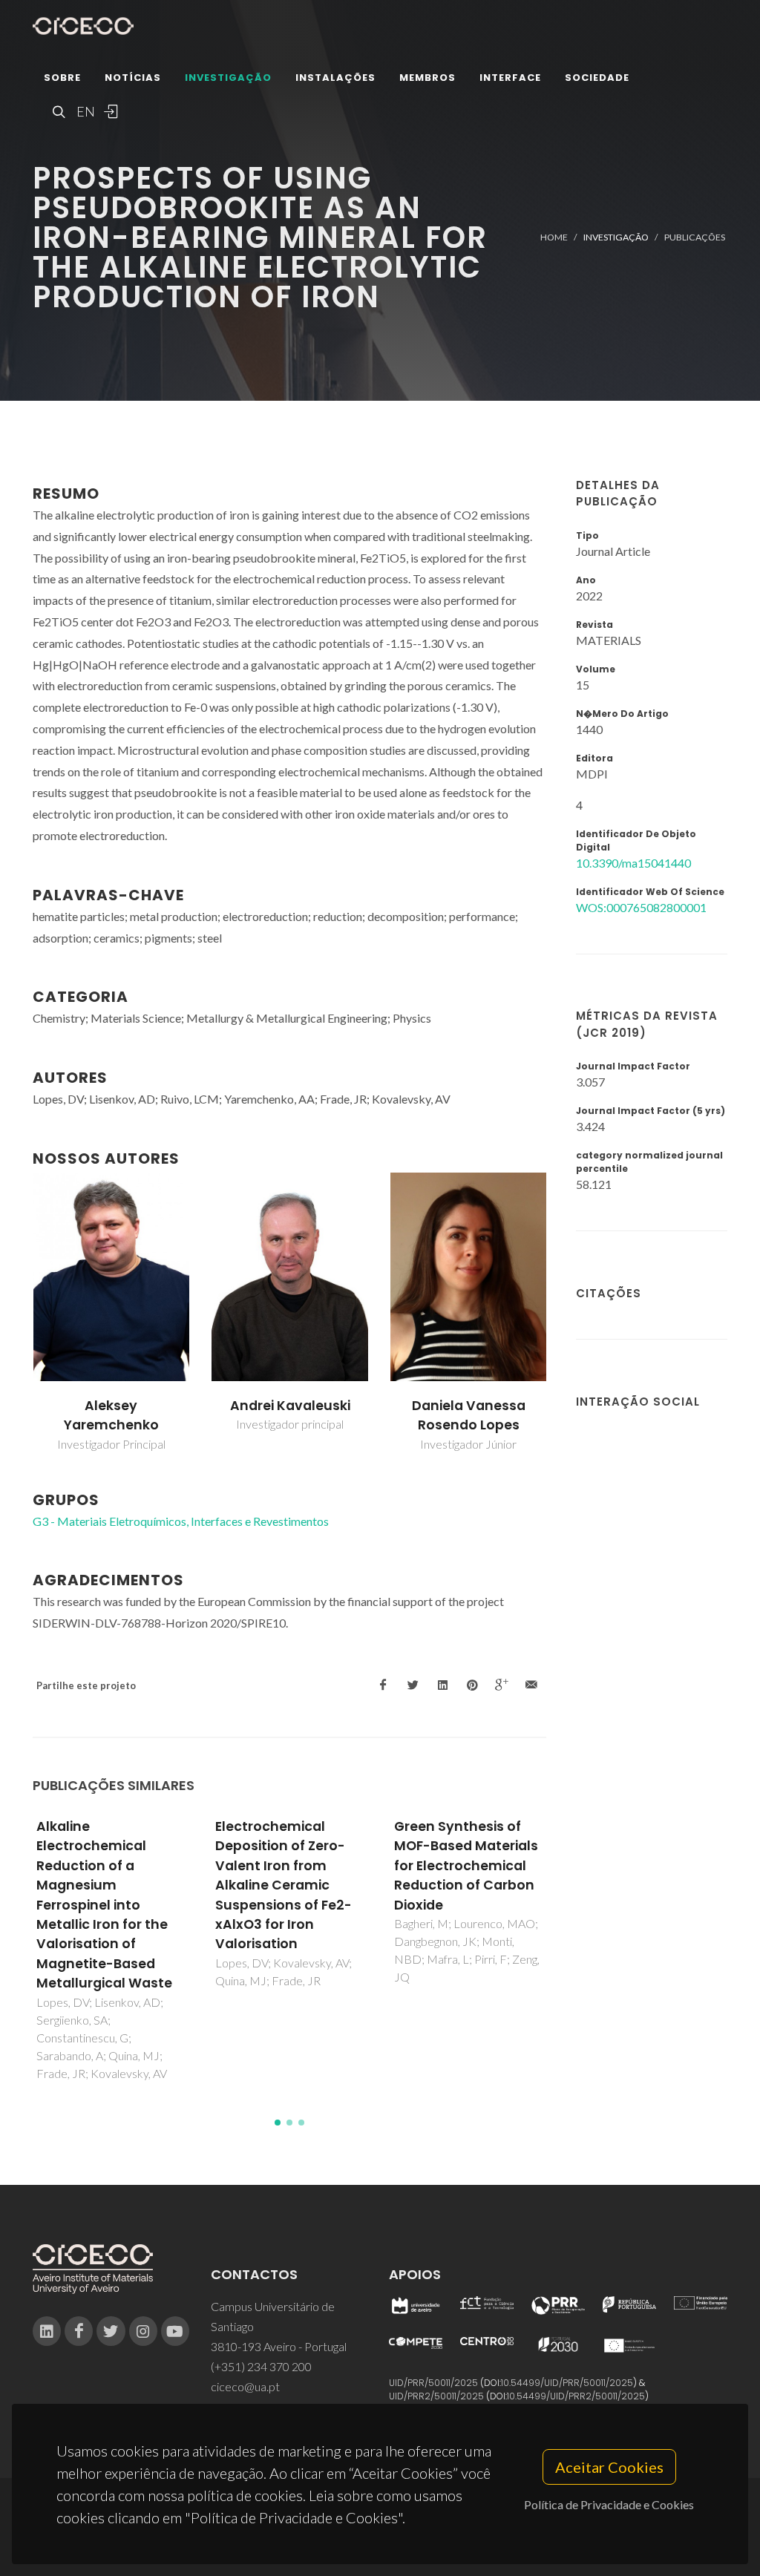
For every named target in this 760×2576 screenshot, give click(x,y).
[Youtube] (175, 2331)
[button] (278, 2123)
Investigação (228, 78)
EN (84, 111)
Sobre (62, 78)
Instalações (335, 78)
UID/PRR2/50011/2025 (436, 2396)
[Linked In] (47, 2331)
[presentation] (19, 1313)
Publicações (695, 237)
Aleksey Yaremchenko (111, 1415)
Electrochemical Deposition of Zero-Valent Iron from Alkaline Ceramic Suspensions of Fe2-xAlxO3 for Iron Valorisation (284, 1885)
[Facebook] (79, 2331)
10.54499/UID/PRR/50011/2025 (567, 2383)
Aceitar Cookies (609, 2467)
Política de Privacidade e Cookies (609, 2504)
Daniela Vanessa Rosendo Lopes (469, 1415)
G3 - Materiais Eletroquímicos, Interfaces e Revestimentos (181, 1521)
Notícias (133, 78)
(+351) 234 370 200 (261, 2366)
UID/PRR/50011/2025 (433, 2383)
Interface (510, 78)
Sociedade (597, 78)
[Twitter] (111, 2331)
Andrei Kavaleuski (290, 1406)
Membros (427, 78)
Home (554, 237)
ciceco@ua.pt (245, 2386)
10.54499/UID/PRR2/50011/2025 (576, 2396)
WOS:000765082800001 (641, 907)
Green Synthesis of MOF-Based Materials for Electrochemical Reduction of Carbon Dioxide (466, 1866)
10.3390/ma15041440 (633, 863)
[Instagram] (143, 2331)
